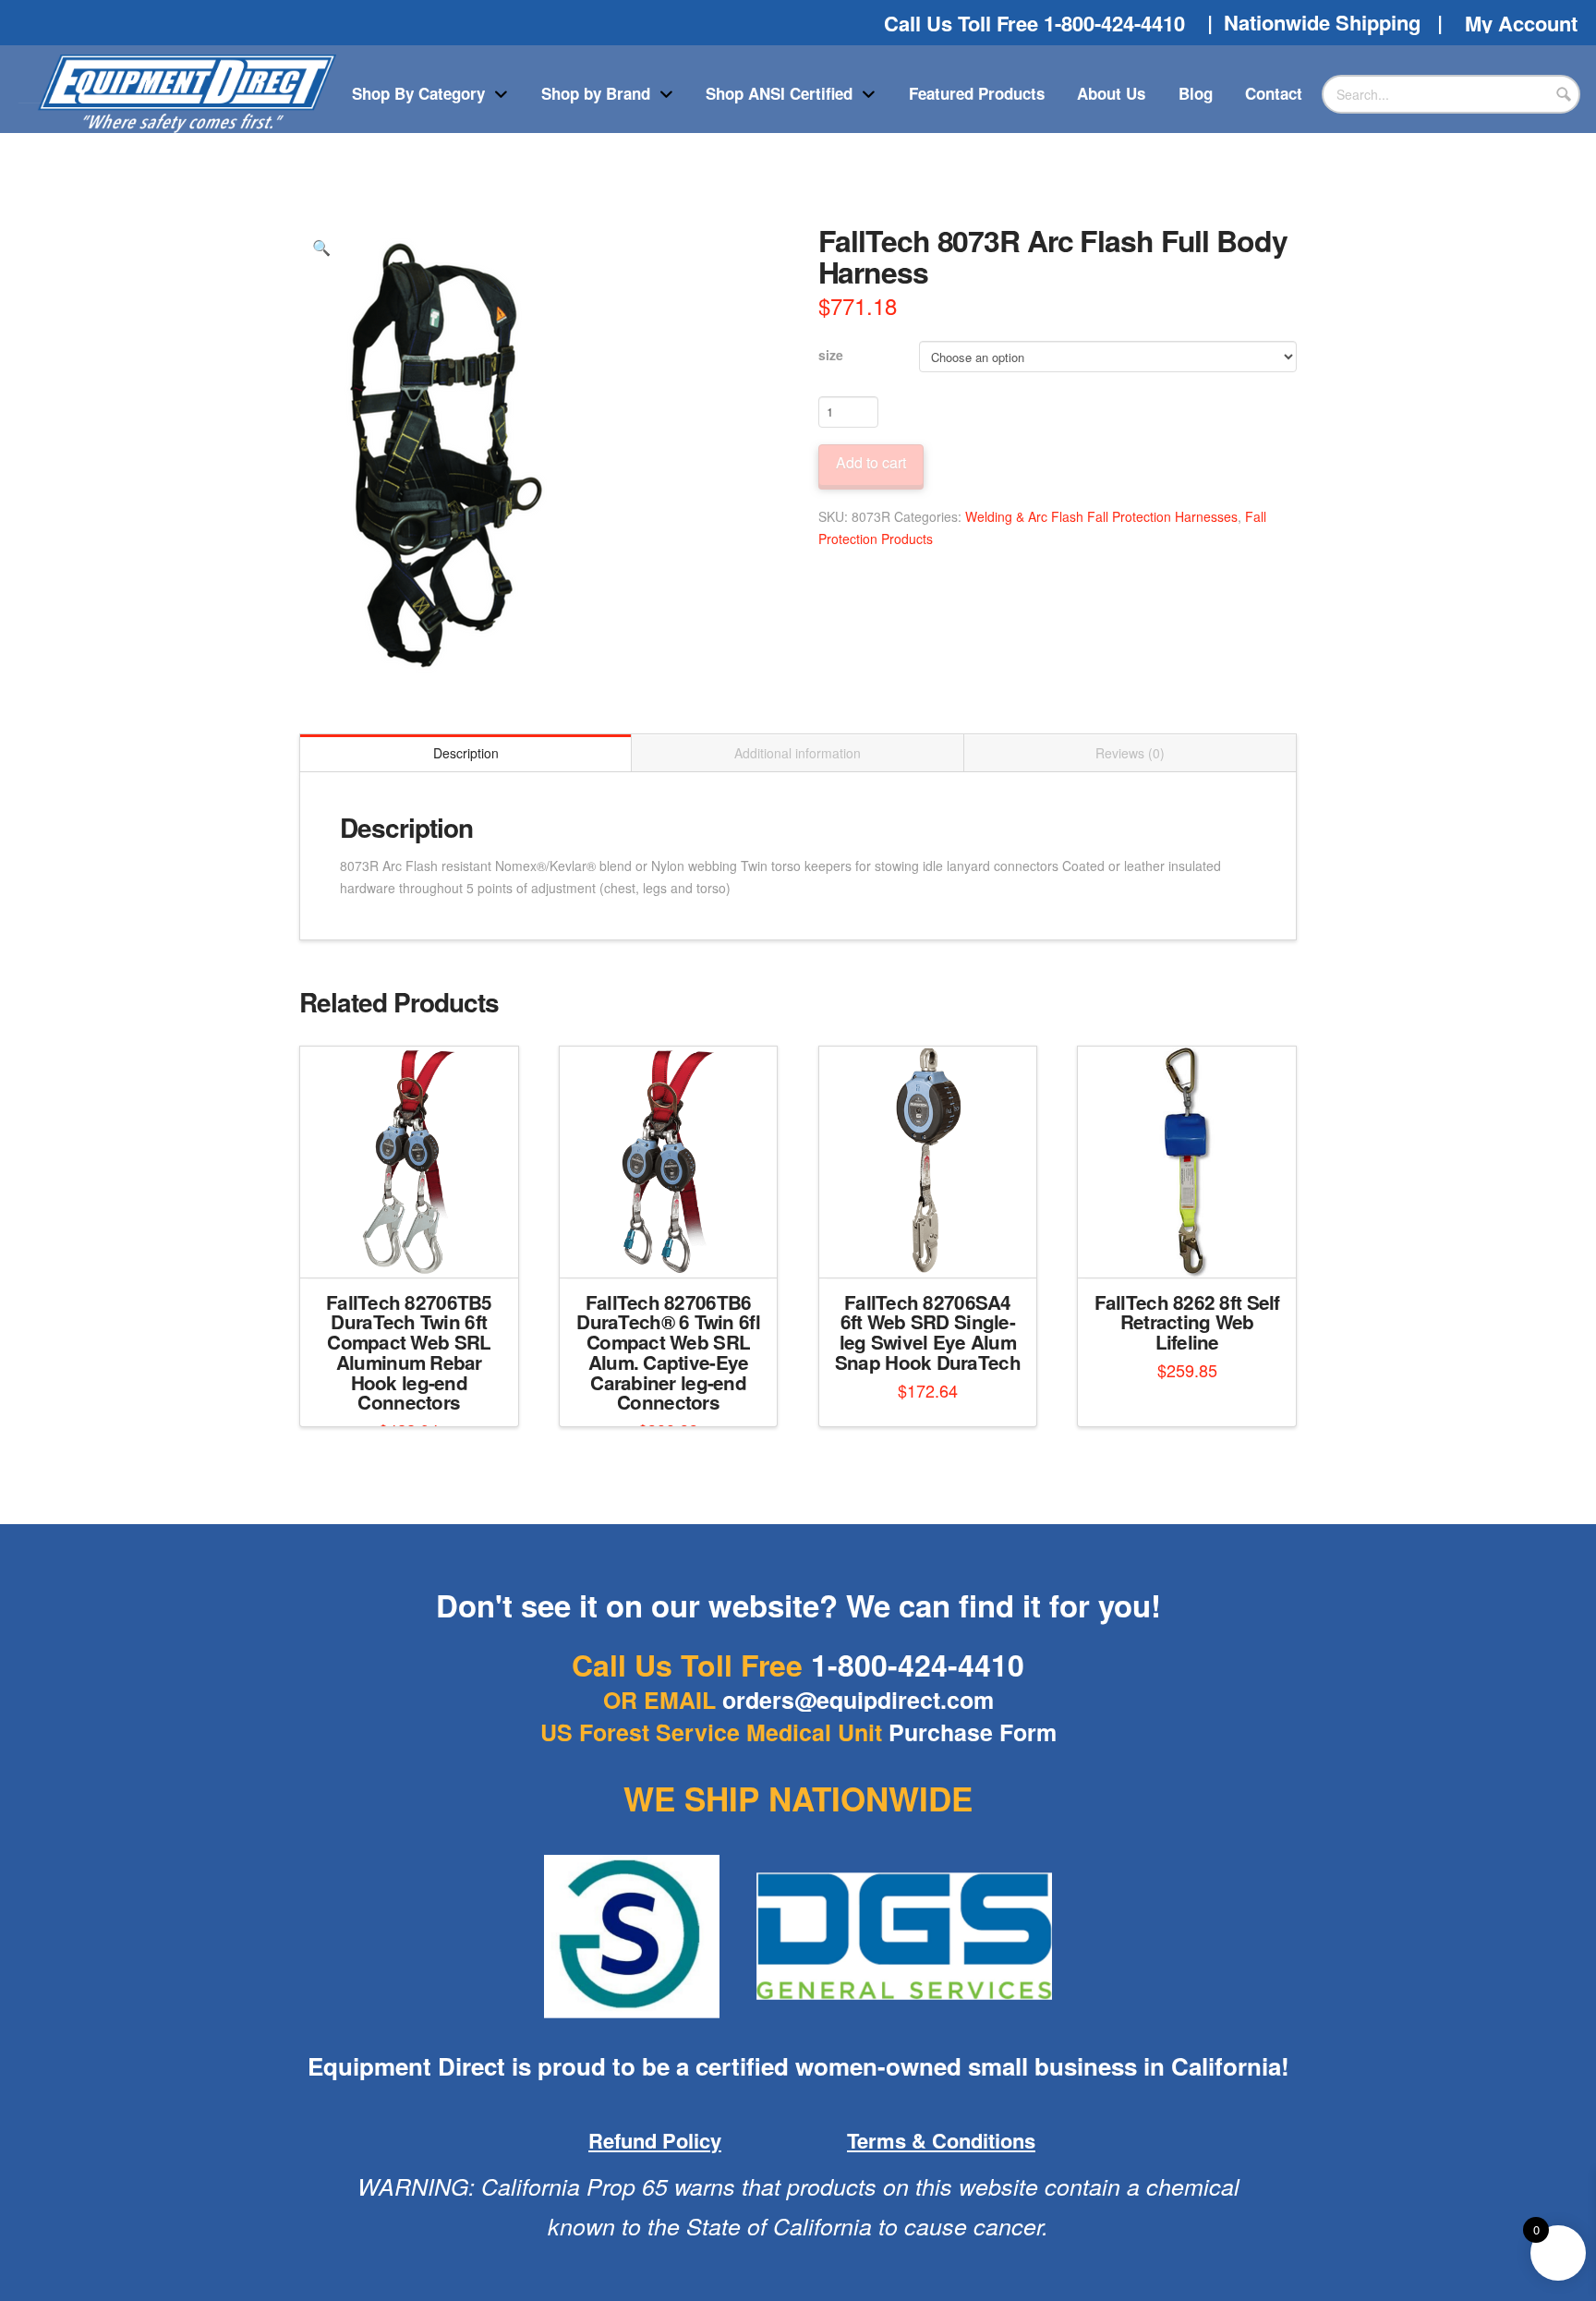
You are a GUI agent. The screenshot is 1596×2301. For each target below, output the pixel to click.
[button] (321, 248)
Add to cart (871, 462)
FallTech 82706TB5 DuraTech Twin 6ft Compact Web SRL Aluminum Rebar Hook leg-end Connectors (409, 1352)
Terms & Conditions (941, 2140)
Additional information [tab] (798, 753)
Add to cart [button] (416, 1247)
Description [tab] (466, 753)
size (831, 355)
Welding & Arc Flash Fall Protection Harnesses (1101, 516)
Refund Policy (655, 2140)
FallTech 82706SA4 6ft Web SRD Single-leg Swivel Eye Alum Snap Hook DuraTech (928, 1332)
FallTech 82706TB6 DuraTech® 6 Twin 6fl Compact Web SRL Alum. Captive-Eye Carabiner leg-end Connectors (668, 1352)
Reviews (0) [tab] (1130, 753)
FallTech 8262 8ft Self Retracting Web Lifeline (1187, 1322)
